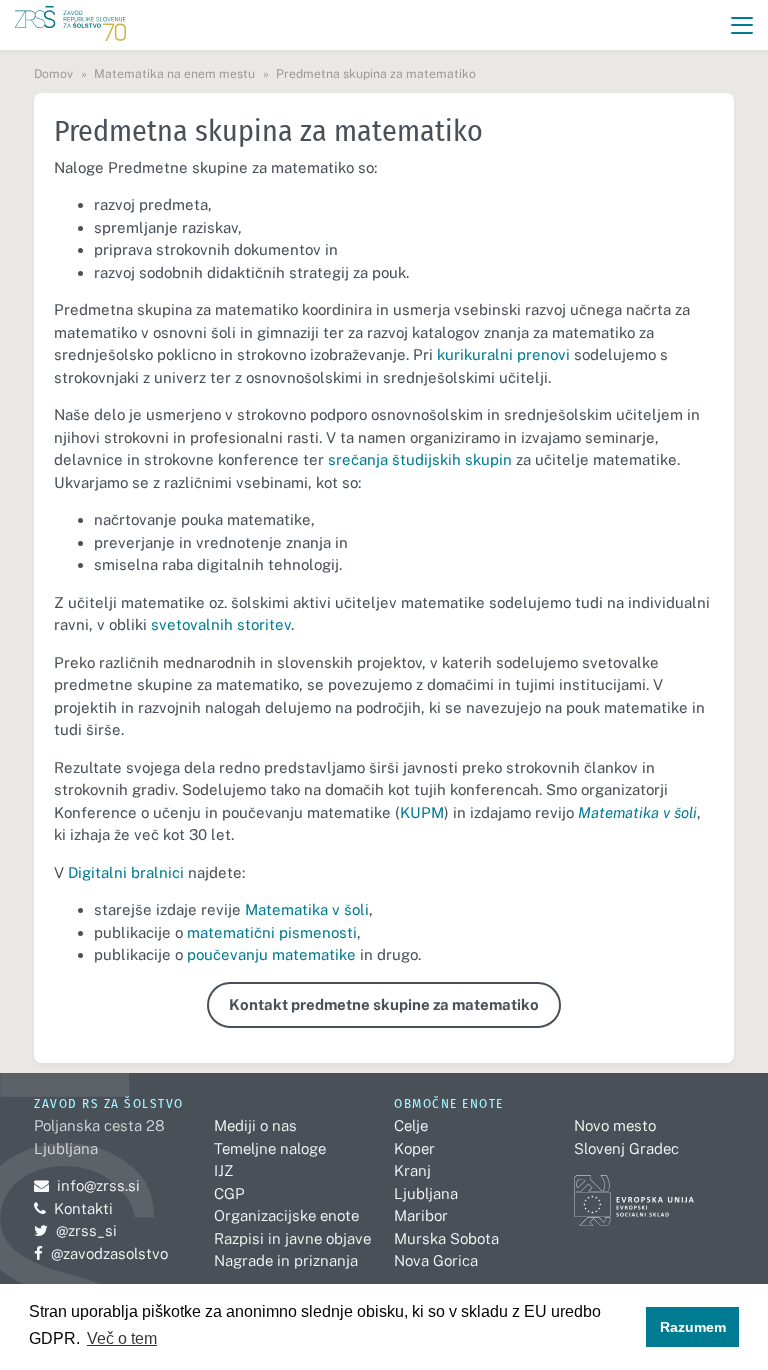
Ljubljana (426, 1193)
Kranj (412, 1170)
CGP (229, 1193)
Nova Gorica (436, 1260)
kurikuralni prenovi (503, 354)
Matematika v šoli (307, 909)
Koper (414, 1148)
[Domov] (70, 25)
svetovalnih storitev (221, 624)
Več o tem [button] (122, 1338)
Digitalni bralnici (126, 872)
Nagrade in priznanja (286, 1260)
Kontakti (83, 1208)
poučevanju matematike (271, 954)
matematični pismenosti (272, 932)
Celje (411, 1125)
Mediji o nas (255, 1125)
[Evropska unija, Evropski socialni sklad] (634, 1191)
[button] (742, 25)
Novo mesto (615, 1125)
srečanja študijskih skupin (420, 459)
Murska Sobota (446, 1238)
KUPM (422, 812)
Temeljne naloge (270, 1148)
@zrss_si (75, 1230)
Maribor (421, 1215)
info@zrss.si (87, 1185)
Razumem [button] (693, 1327)
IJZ (223, 1170)
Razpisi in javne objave (292, 1238)
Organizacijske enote (286, 1215)
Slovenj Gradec (626, 1148)
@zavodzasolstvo (101, 1253)
